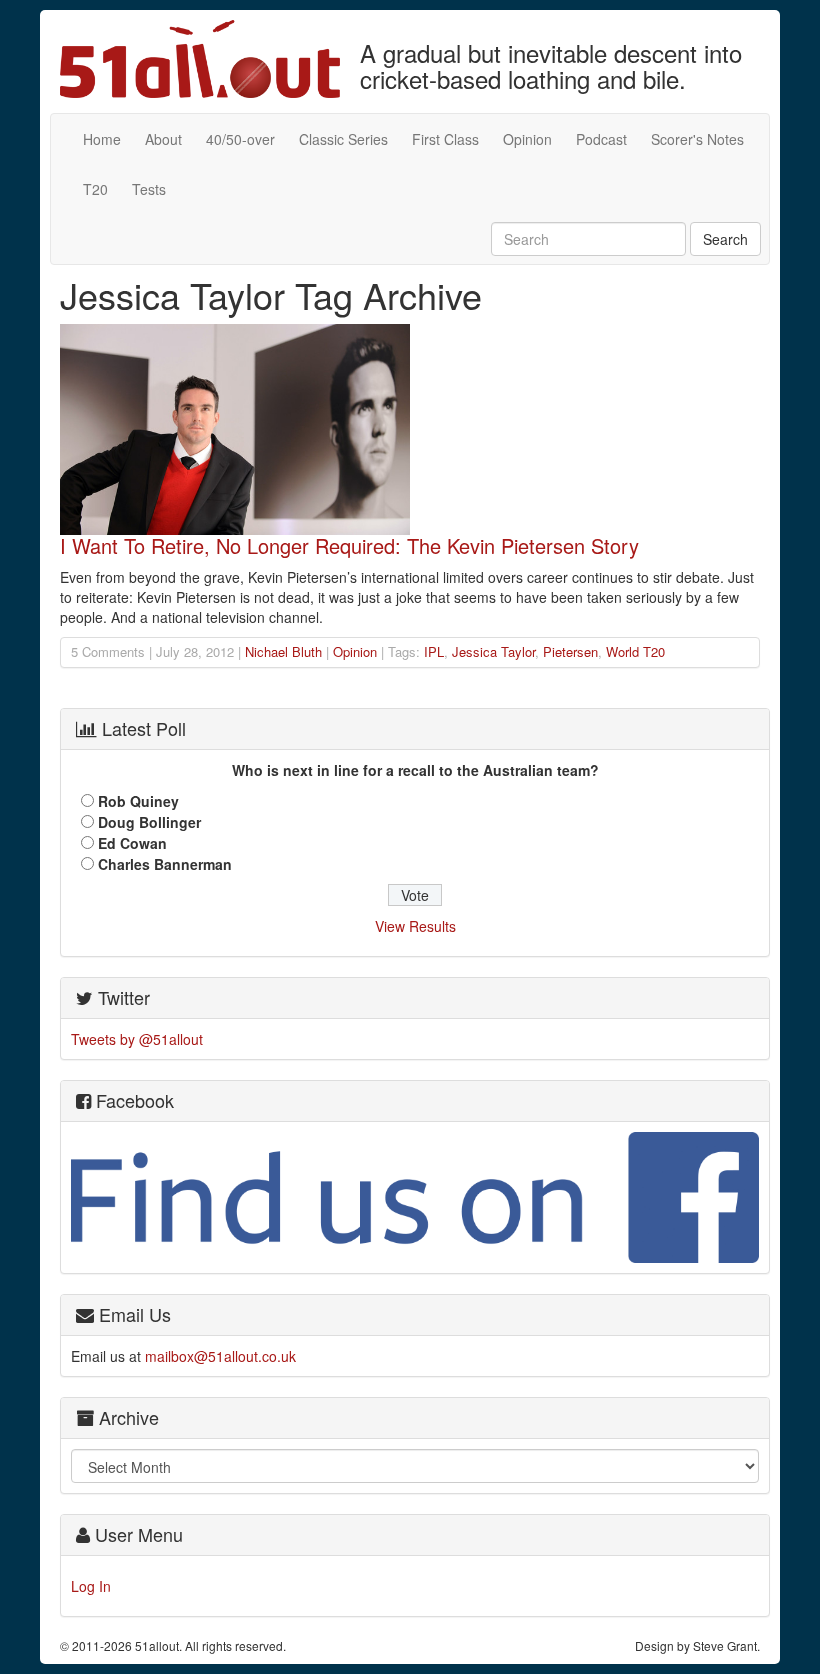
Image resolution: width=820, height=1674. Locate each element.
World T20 (635, 651)
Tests (149, 189)
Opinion (527, 139)
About (163, 139)
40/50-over (240, 139)
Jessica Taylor (493, 651)
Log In (91, 1586)
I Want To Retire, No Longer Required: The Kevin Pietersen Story (349, 545)
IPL (434, 651)
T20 (95, 189)
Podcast (601, 139)
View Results (415, 926)
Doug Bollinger (149, 822)
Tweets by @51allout (137, 1039)
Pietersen (570, 651)
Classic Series (343, 139)
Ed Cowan (132, 843)
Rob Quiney (138, 801)
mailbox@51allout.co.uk (220, 1356)
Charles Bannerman (165, 864)
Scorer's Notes (697, 139)
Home (102, 139)
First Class (445, 139)
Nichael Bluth (283, 651)
